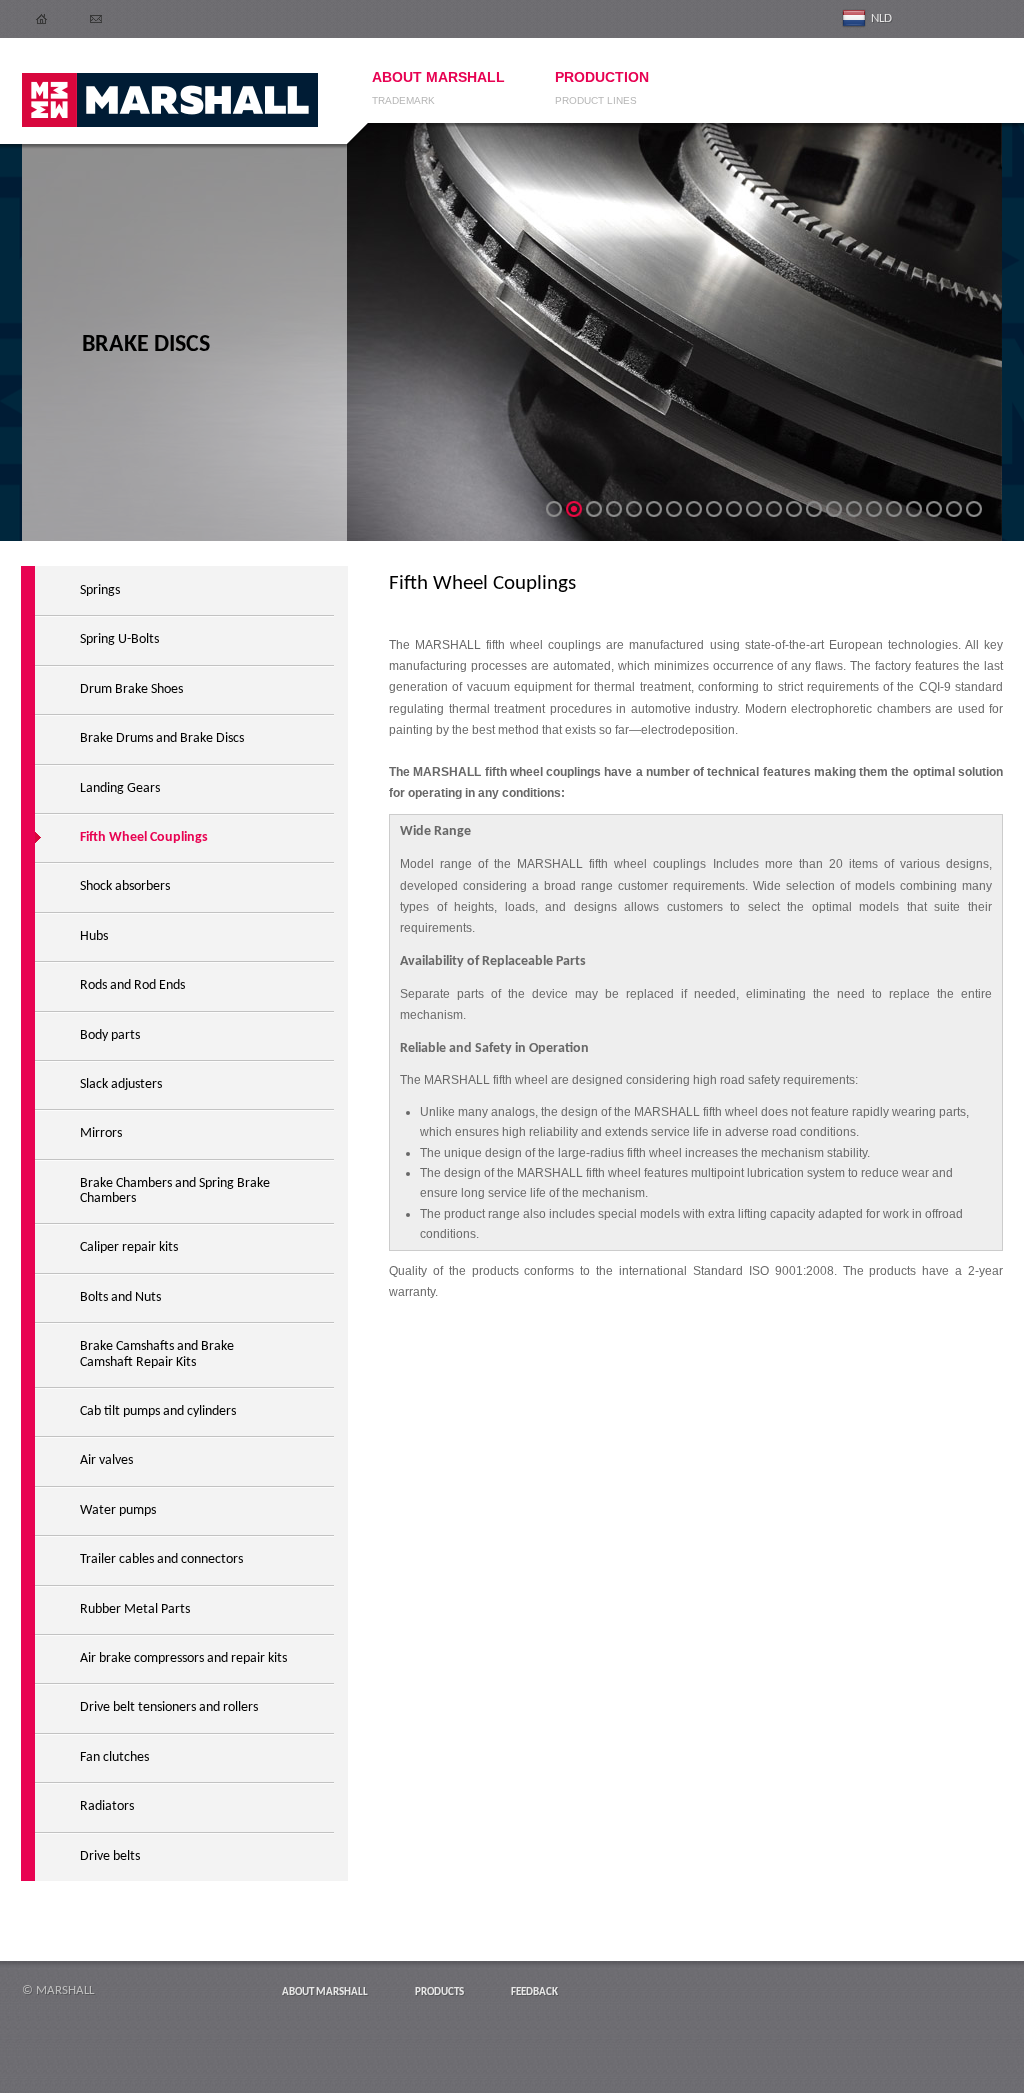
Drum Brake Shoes (131, 689)
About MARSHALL (325, 1992)
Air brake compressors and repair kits (183, 1658)
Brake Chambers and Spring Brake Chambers (175, 1191)
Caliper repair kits (129, 1247)
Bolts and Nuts (120, 1297)
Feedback (534, 1992)
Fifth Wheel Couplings (144, 837)
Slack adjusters (121, 1084)
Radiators (107, 1806)
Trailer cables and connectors (161, 1559)
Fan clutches (114, 1757)
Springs (100, 590)
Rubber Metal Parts (135, 1609)
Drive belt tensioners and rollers (169, 1707)
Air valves (106, 1460)
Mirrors (101, 1133)
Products (439, 1992)
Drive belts (110, 1856)
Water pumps (118, 1510)
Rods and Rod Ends (132, 985)
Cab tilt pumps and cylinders (158, 1411)
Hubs (94, 936)
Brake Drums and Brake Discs (162, 738)
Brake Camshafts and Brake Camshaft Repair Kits (157, 1354)
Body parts (110, 1035)
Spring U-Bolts (119, 639)
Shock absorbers (125, 886)
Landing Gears (120, 788)
